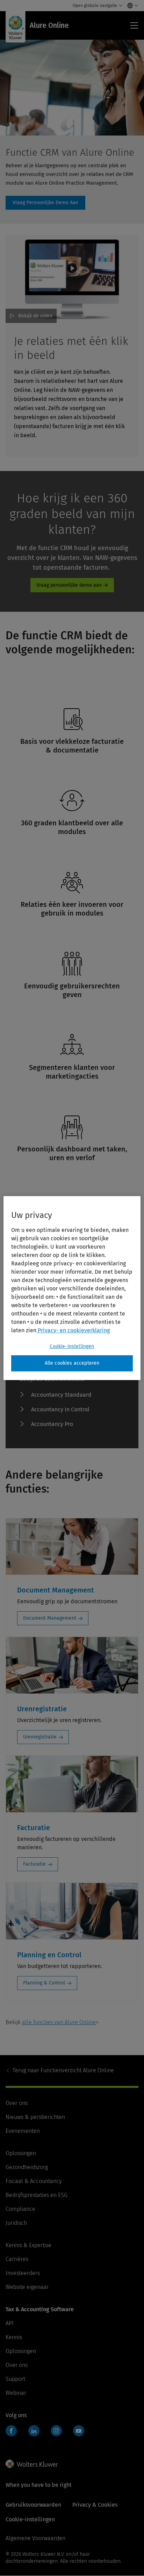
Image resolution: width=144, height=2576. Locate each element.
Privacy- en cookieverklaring (73, 1330)
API (10, 2323)
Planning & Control (44, 1983)
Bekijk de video (35, 316)
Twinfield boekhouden (13, 2434)
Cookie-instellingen (72, 1346)
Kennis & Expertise (28, 2245)
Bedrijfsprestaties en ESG (37, 2195)
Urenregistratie (40, 1737)
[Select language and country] (131, 6)
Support (15, 2379)
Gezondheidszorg (27, 2167)
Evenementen (23, 2131)
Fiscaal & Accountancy (34, 2181)
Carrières (17, 2259)
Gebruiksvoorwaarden (33, 2505)
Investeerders (23, 2273)
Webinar (16, 2393)
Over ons (17, 2103)
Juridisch (16, 2223)
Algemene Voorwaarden (35, 2538)
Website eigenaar (27, 2287)
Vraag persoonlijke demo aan (69, 585)
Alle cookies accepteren (72, 1363)
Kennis (14, 2337)
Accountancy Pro (52, 1424)
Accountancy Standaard (61, 1395)
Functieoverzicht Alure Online (63, 2070)
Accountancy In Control (60, 1409)
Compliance (20, 2209)
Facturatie (34, 1864)
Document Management (50, 1618)
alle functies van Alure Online (59, 2022)
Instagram (56, 2431)
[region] (72, 1288)
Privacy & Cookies (95, 2505)
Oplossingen (21, 2153)
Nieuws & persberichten (35, 2117)
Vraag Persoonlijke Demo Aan (45, 203)
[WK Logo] (32, 2464)
